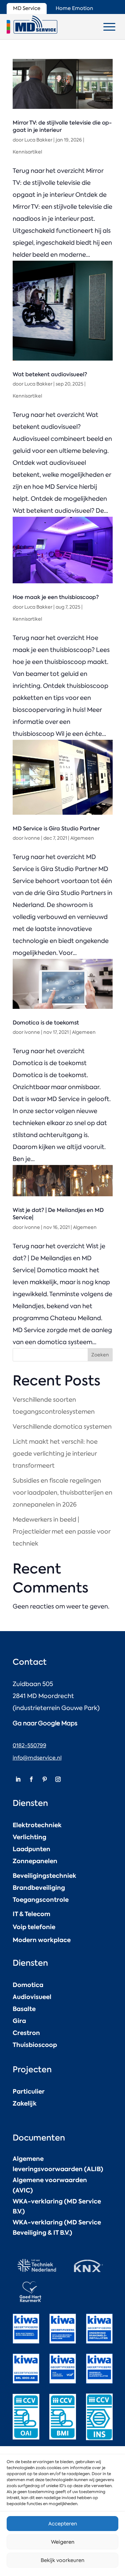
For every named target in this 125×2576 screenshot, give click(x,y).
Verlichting (29, 1837)
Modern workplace (42, 1940)
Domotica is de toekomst (46, 1022)
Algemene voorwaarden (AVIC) (50, 2185)
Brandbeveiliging (39, 1888)
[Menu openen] (109, 27)
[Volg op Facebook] (31, 1779)
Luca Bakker (38, 140)
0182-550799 (29, 1745)
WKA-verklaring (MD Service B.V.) (57, 2206)
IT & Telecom (31, 1914)
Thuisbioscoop (35, 2045)
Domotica (28, 1985)
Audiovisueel (32, 1997)
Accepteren (63, 2524)
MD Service (27, 8)
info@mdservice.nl (37, 1758)
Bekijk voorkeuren (62, 2560)
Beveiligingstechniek (44, 1876)
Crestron (26, 2033)
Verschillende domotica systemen (62, 1427)
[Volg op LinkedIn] (18, 1779)
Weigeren (63, 2542)
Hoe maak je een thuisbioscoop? (56, 597)
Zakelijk (25, 2103)
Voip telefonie (34, 1927)
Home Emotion (74, 8)
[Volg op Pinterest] (45, 1779)
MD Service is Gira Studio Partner (56, 828)
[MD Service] (32, 25)
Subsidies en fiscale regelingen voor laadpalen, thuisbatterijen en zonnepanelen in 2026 (62, 1493)
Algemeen (82, 838)
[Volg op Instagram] (58, 1779)
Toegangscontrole (41, 1900)
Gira (19, 2021)
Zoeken (100, 1355)
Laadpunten (31, 1849)
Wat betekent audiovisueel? (50, 374)
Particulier (29, 2091)
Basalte (24, 2009)
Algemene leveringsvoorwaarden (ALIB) (58, 2164)
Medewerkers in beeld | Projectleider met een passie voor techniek (61, 1532)
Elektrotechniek (37, 1825)
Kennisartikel (27, 152)
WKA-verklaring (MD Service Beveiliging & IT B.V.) (57, 2227)
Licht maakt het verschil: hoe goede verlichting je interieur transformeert (55, 1454)
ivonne (32, 838)
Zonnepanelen (35, 1861)
